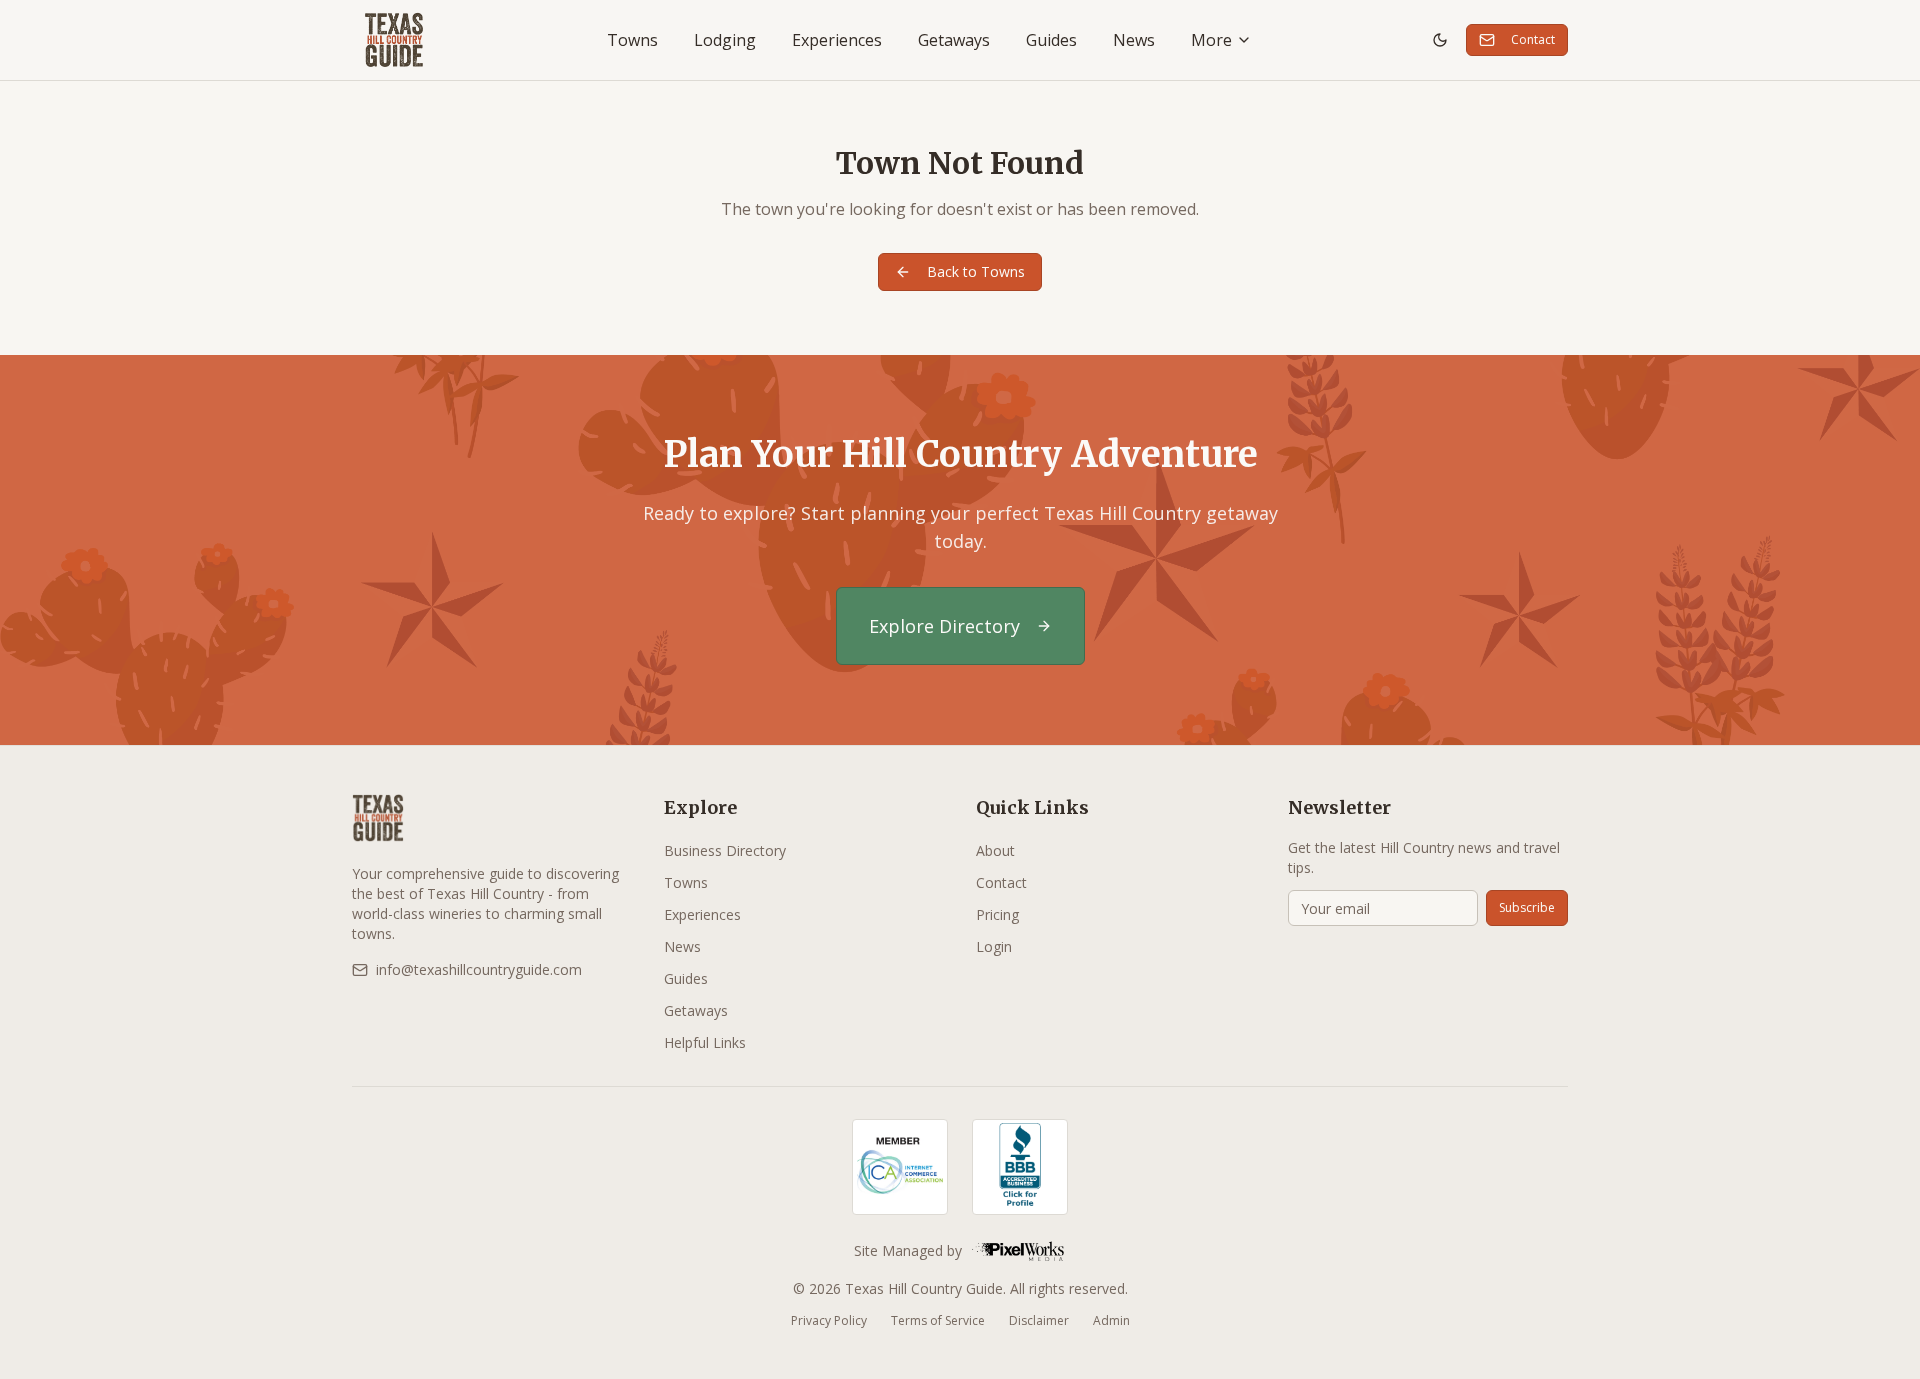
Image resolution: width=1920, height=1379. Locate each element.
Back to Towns (976, 271)
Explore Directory (944, 626)
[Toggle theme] (1440, 40)
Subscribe (1527, 907)
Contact (1533, 39)
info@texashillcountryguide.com (479, 969)
